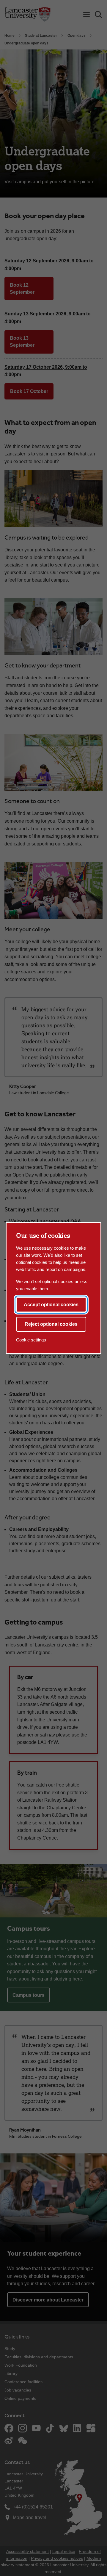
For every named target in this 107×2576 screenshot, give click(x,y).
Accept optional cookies (51, 1305)
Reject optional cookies (51, 1324)
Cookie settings (31, 1340)
